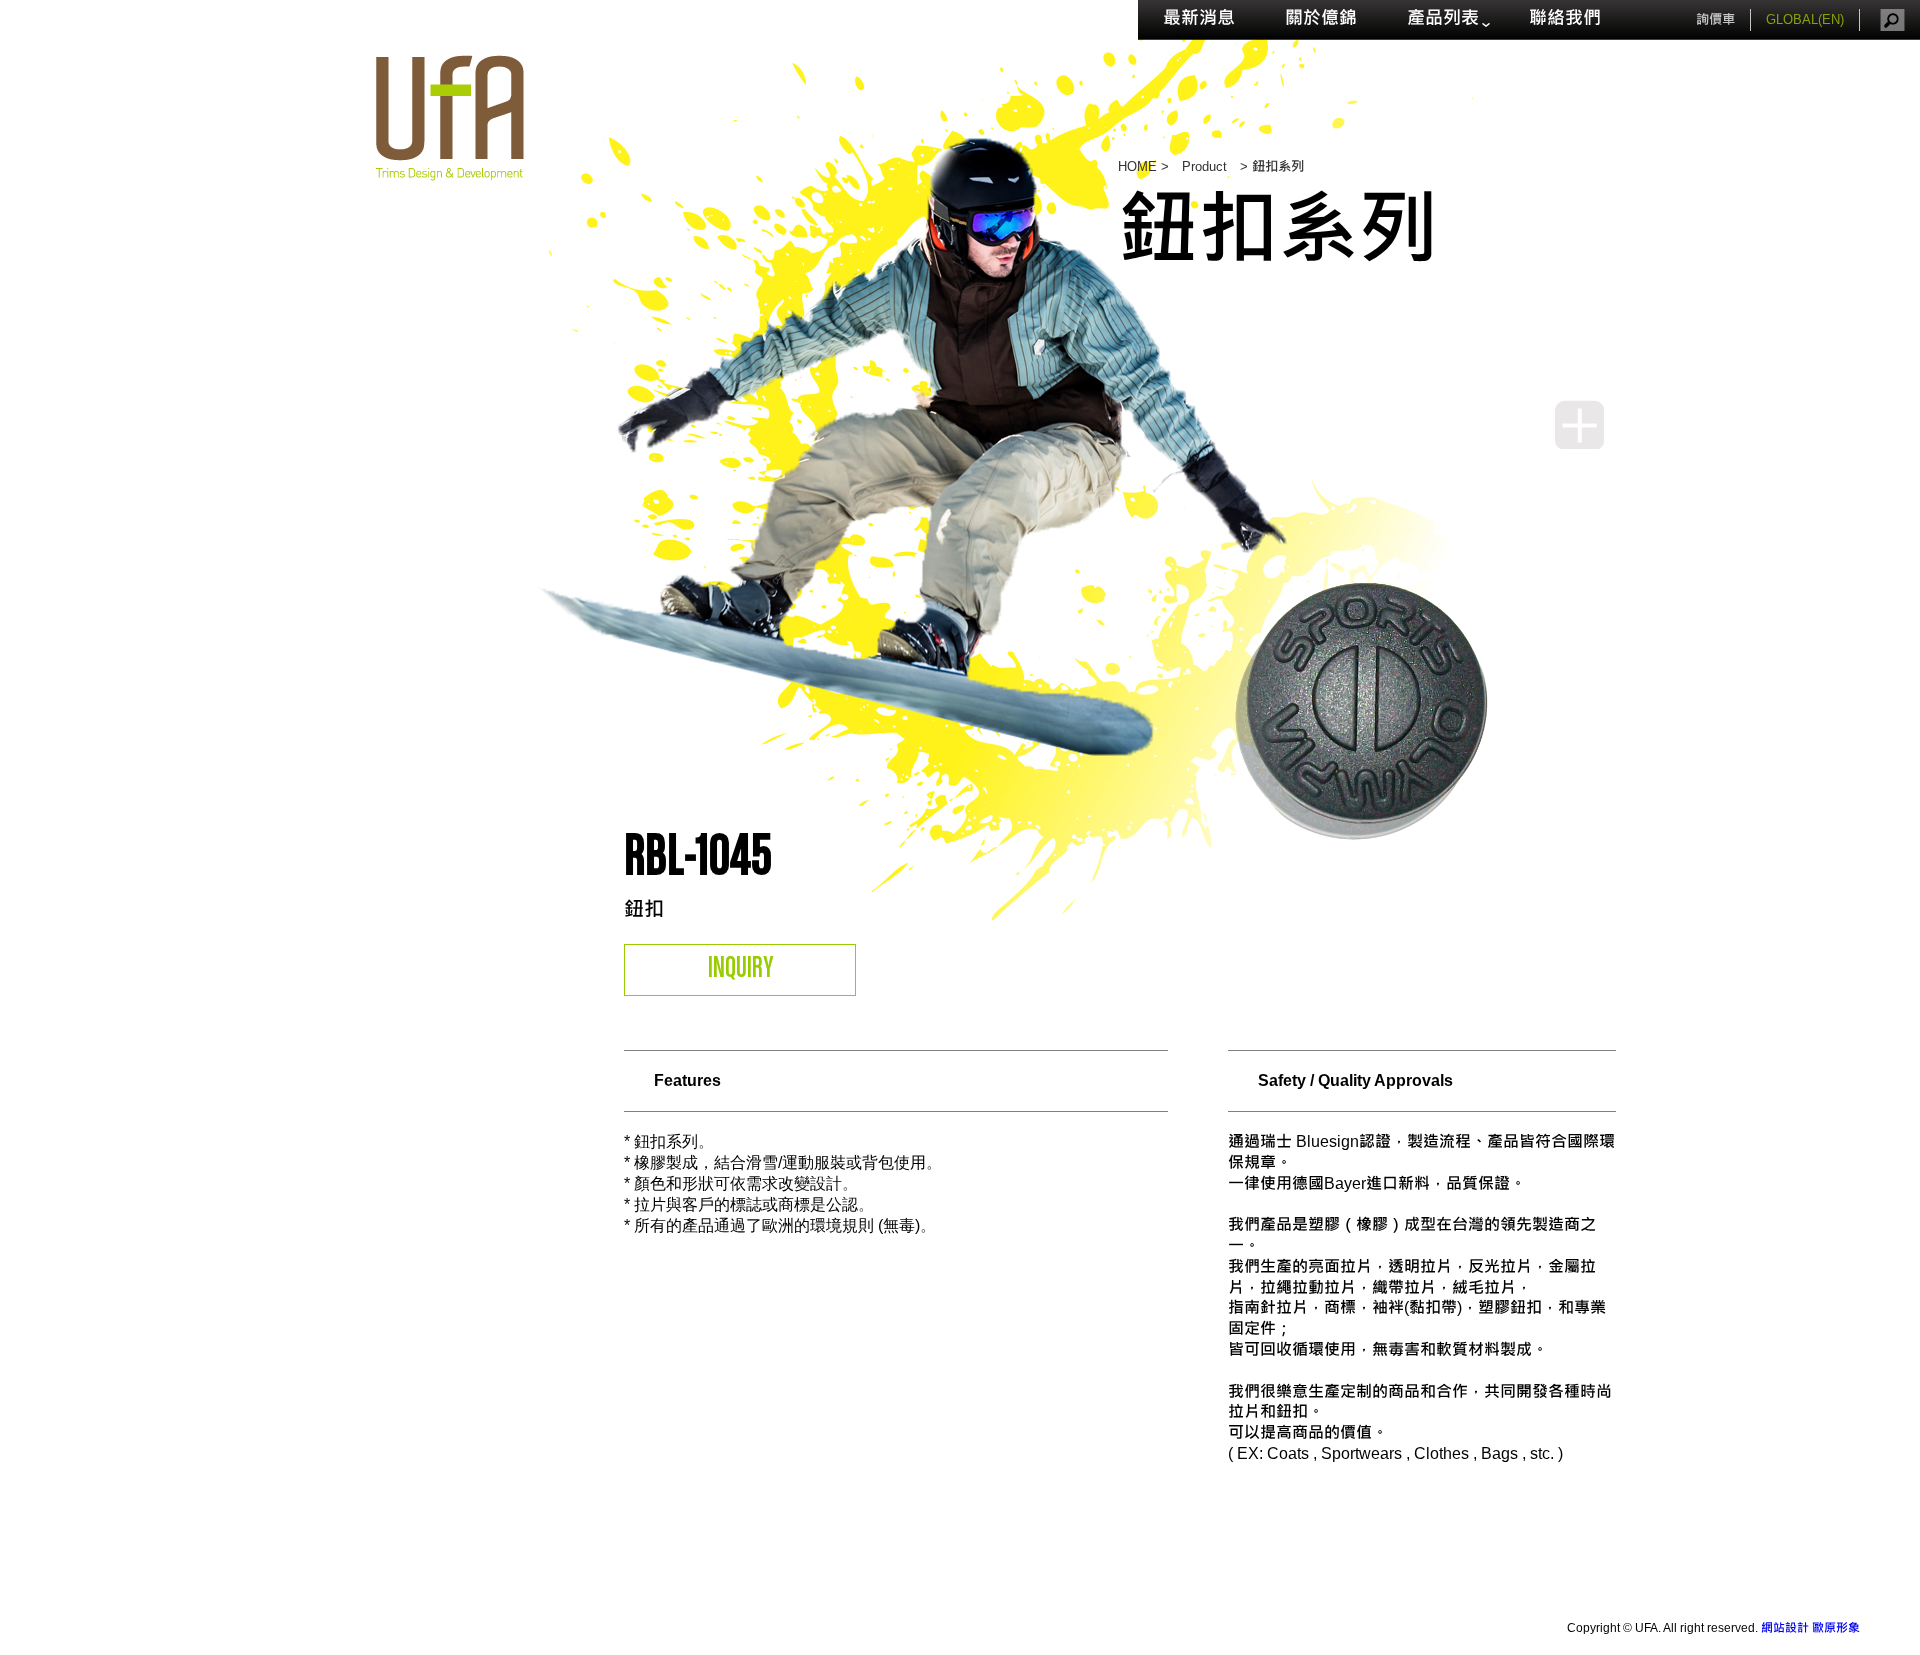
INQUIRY (740, 969)
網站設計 (1785, 1628)
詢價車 (1715, 19)
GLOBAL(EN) (1805, 19)
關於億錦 (1321, 19)
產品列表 (1443, 19)
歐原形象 (1836, 1628)
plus (1579, 424)
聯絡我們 (1565, 19)
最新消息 (1199, 19)
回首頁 (450, 118)
